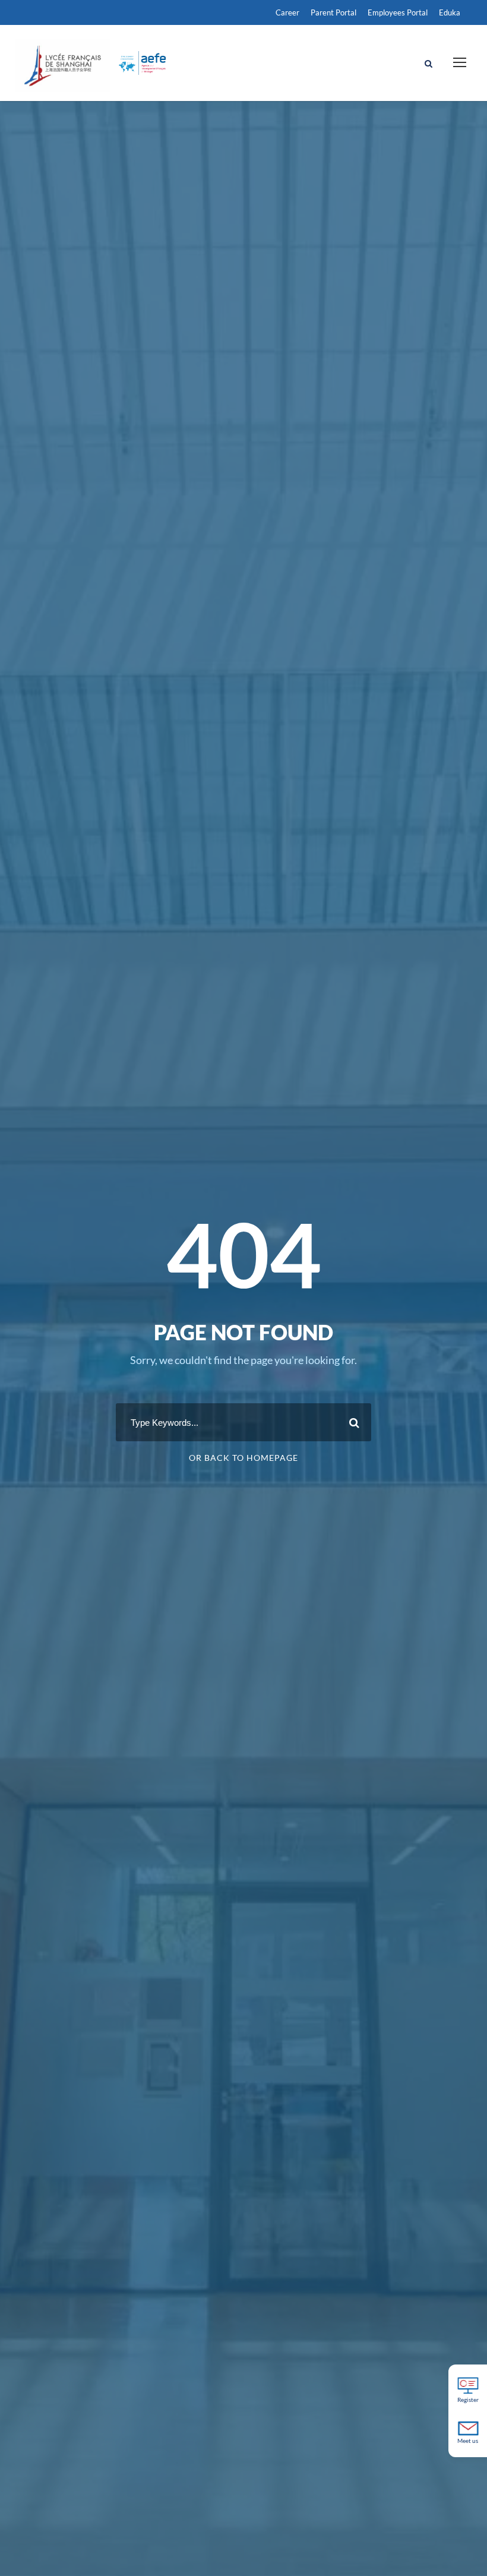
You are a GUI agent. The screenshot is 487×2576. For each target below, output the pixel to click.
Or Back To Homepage (243, 1458)
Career (287, 12)
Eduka (450, 12)
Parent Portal (333, 12)
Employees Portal (398, 12)
